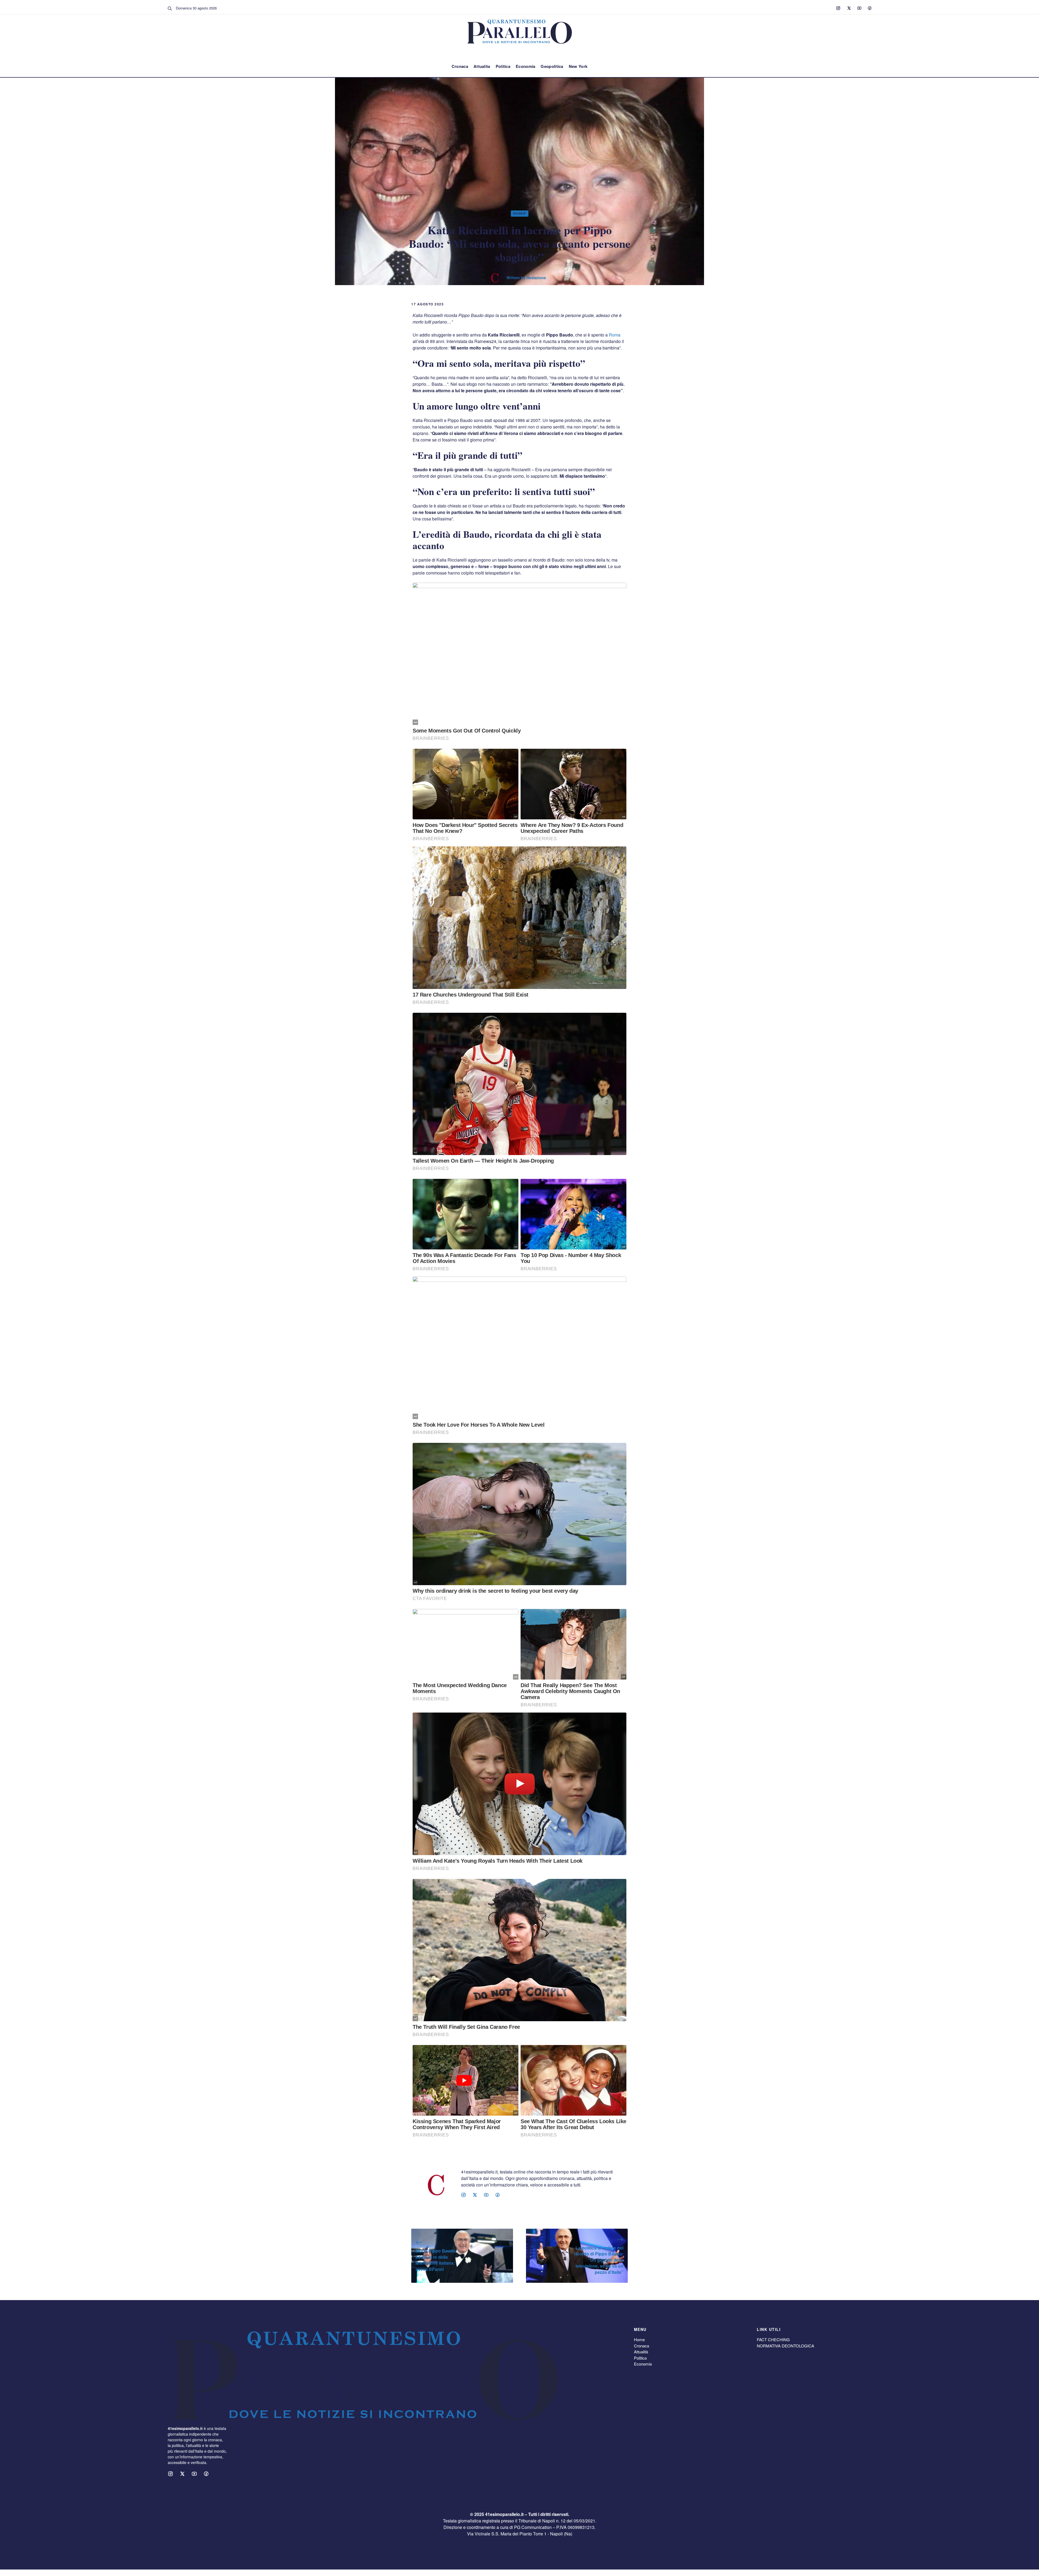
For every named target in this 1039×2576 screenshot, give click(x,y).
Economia (525, 66)
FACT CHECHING (773, 2339)
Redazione (536, 278)
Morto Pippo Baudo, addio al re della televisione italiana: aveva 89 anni (436, 2260)
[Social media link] (838, 8)
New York (578, 66)
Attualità (641, 2352)
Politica (503, 66)
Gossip (520, 213)
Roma (615, 335)
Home (639, 2339)
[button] (170, 8)
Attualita (482, 66)
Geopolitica (552, 66)
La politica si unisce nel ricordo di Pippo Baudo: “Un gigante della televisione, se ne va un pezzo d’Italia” (599, 2260)
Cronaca (460, 66)
